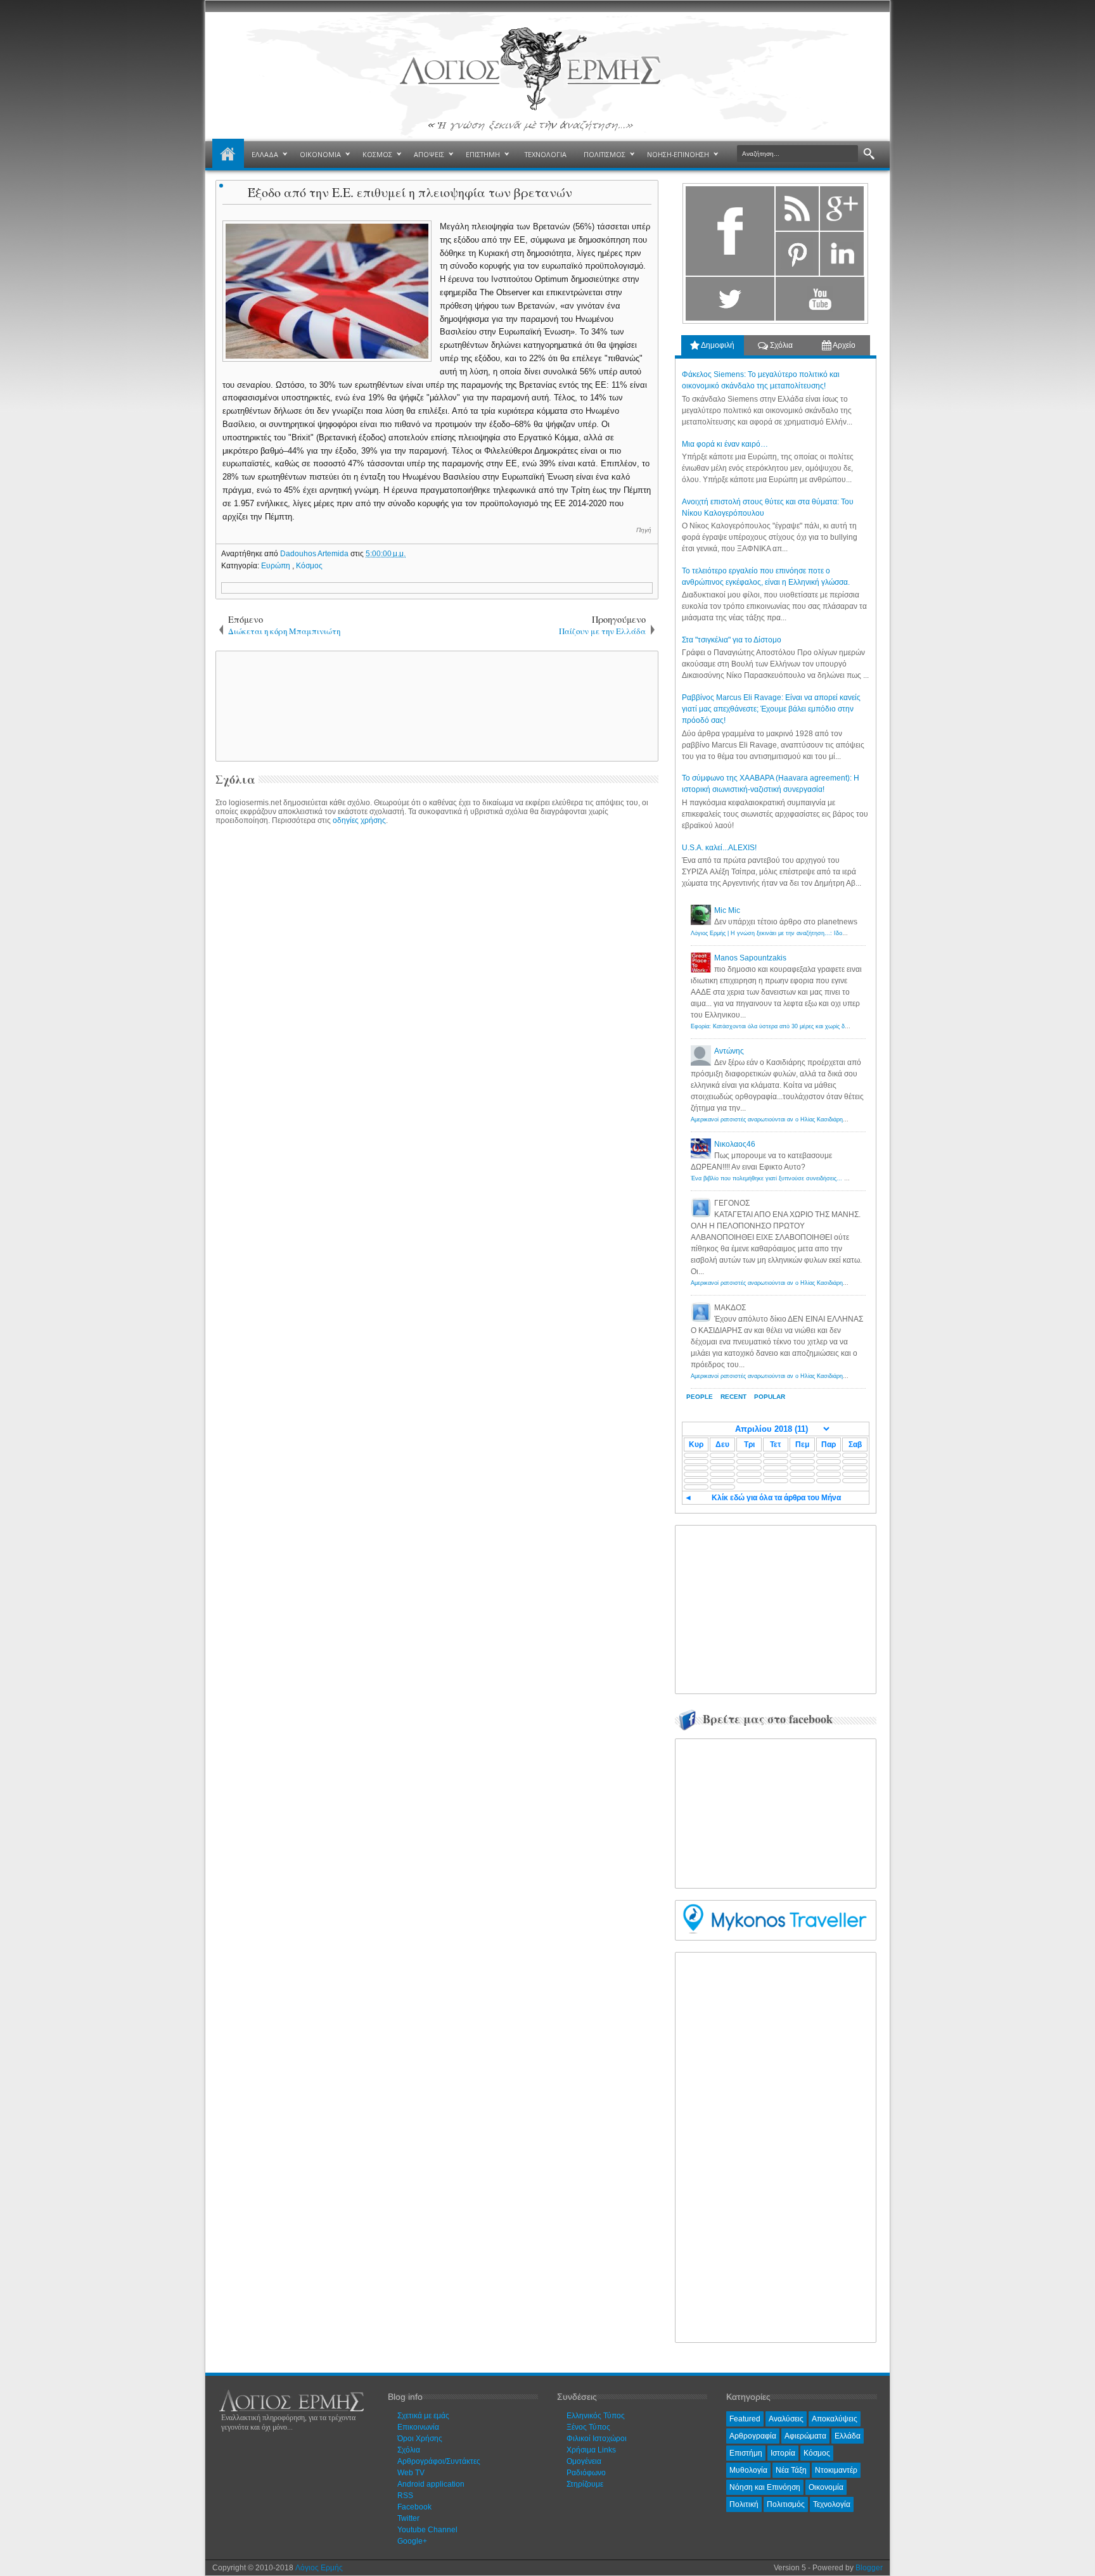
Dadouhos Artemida (315, 554)
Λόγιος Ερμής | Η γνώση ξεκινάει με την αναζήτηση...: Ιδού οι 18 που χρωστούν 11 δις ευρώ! (812, 933)
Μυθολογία (748, 2470)
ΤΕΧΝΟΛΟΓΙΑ (546, 154)
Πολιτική (744, 2504)
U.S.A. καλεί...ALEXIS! (719, 848)
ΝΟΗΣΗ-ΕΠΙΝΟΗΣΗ (678, 154)
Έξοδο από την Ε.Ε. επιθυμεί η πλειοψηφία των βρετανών (410, 192)
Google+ (412, 2541)
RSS (405, 2496)
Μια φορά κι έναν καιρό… (725, 444)
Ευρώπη (277, 566)
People (700, 1397)
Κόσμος (309, 566)
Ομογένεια (584, 2461)
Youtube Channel (427, 2530)
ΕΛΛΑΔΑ (265, 154)
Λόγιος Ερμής (319, 2568)
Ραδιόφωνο (586, 2473)
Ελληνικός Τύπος (596, 2416)
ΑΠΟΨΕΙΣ (429, 154)
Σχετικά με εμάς (423, 2416)
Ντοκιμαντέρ (836, 2470)
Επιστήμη (746, 2453)
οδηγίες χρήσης (359, 820)
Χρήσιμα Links (591, 2450)
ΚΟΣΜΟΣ (377, 154)
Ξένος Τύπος (588, 2427)
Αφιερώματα (805, 2436)
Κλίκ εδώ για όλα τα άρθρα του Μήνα (776, 1498)
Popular (770, 1397)
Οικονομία (826, 2487)
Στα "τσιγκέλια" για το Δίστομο (732, 640)
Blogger (869, 2568)
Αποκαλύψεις (835, 2419)
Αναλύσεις (786, 2419)
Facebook (414, 2507)
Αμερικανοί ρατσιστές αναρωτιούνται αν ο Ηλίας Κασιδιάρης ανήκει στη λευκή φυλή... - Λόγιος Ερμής (822, 1119)
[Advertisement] (435, 705)
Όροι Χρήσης (420, 2439)
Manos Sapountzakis (750, 958)
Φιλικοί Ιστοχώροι (597, 2439)
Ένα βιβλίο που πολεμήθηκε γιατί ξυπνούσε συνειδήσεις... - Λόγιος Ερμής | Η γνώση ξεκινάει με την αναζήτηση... (839, 1178)
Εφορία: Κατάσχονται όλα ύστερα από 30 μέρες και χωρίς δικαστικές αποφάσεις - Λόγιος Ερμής (814, 1026)
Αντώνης (729, 1051)
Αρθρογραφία (753, 2436)
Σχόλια (780, 345)
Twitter (408, 2518)
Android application (431, 2484)
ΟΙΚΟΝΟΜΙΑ (320, 154)
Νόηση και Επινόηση (765, 2487)
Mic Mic (727, 910)
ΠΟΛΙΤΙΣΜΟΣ (605, 154)
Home (228, 155)
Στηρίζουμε (585, 2484)
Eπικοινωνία (418, 2427)
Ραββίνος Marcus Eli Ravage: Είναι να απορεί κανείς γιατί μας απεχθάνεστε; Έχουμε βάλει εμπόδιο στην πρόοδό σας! (771, 709)
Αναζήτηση (869, 154)
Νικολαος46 (735, 1144)
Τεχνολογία (832, 2504)
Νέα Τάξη (791, 2470)
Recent (733, 1397)
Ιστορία (783, 2453)
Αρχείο (843, 345)
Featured (745, 2419)
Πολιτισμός (786, 2504)
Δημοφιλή (717, 345)
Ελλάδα (848, 2436)
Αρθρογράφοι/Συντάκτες (439, 2461)
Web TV (411, 2473)
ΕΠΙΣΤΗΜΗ (483, 154)
